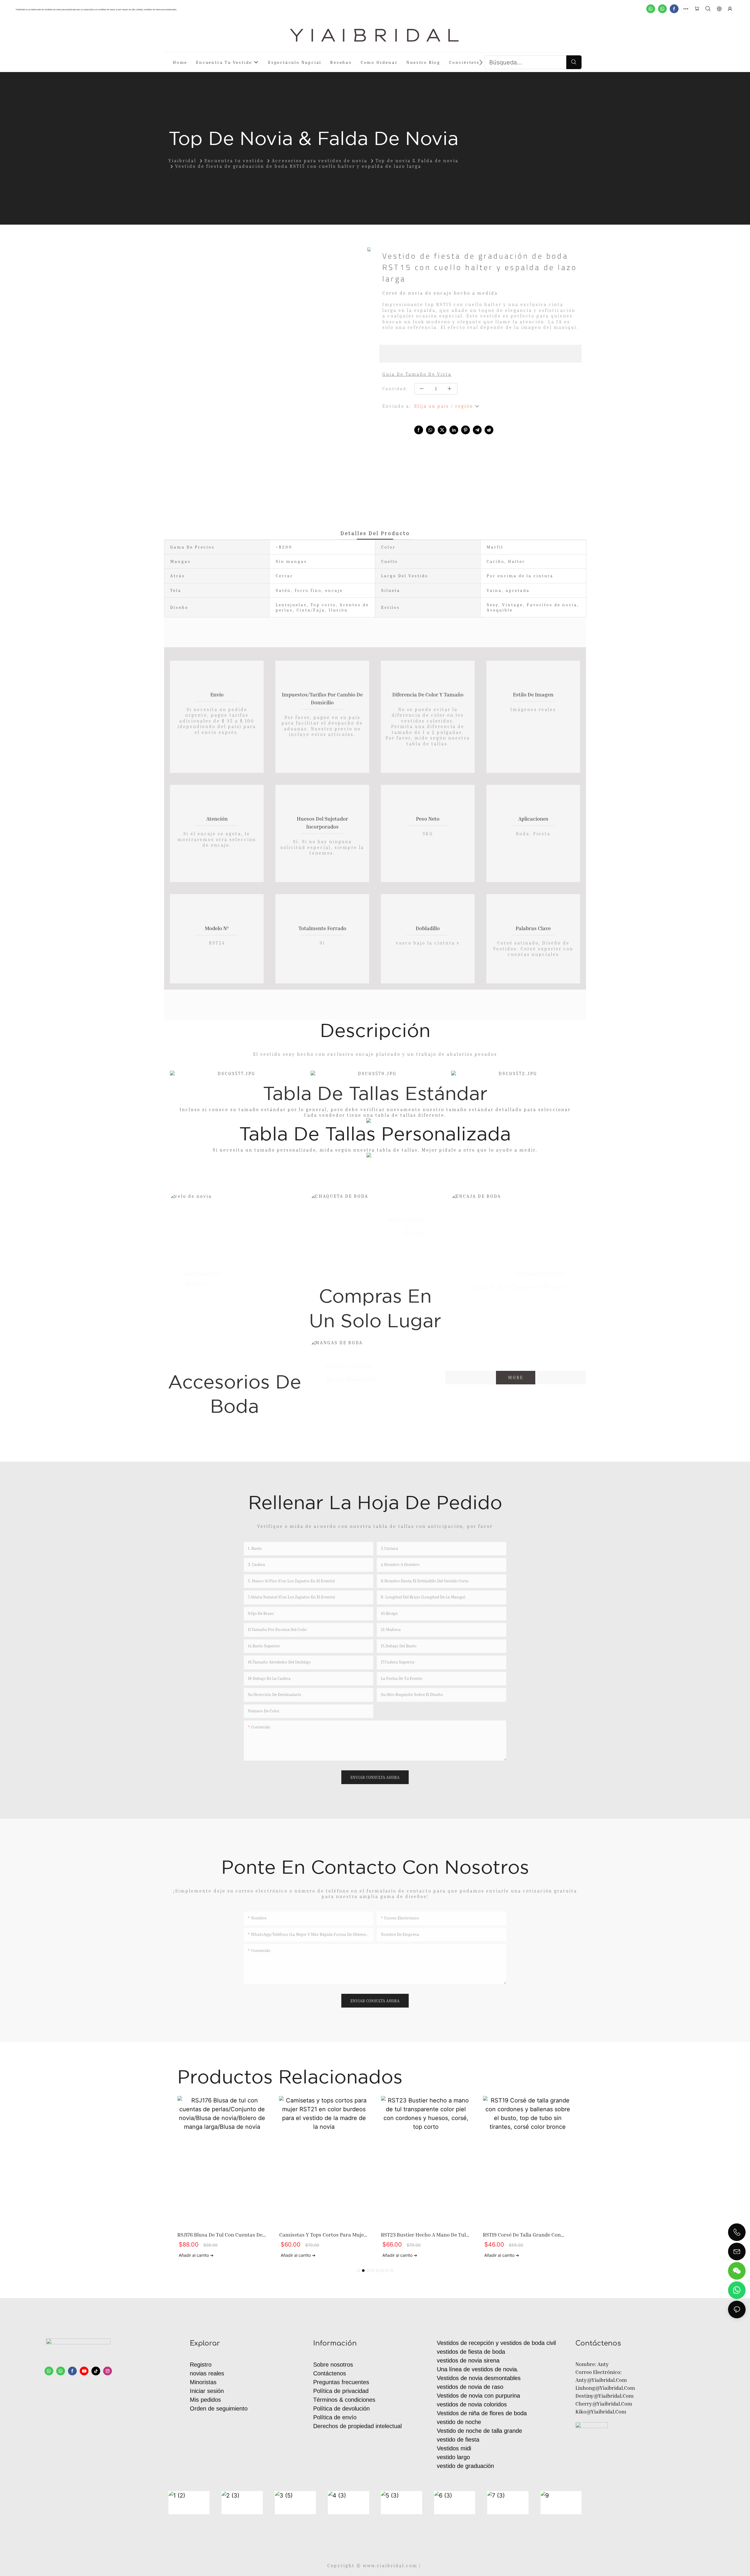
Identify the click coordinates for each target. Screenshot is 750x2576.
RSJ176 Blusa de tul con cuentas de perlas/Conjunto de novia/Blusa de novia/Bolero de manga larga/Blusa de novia (220, 2235)
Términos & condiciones (344, 2400)
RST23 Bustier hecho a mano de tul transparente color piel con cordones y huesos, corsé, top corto (425, 2235)
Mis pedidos (205, 2400)
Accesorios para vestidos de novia (320, 160)
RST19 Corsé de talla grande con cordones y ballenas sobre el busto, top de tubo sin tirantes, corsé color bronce (528, 2235)
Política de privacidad (341, 2391)
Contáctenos (330, 2373)
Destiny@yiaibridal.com (605, 2396)
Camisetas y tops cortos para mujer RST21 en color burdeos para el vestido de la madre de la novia (323, 2235)
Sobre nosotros (333, 2365)
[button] (481, 62)
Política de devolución (341, 2408)
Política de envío (335, 2417)
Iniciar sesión (207, 2391)
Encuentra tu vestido (234, 160)
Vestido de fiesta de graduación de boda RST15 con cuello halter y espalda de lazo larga (298, 166)
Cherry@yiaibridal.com (604, 2404)
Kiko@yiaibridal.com (601, 2411)
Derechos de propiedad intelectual (357, 2426)
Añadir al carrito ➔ (196, 2255)
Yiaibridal (182, 160)
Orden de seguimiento (219, 2408)
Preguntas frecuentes (341, 2382)
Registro (201, 2365)
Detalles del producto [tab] (375, 533)
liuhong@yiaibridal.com (605, 2388)
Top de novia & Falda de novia (417, 160)
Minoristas (203, 2382)
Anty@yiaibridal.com (601, 2380)
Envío (217, 694)
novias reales (207, 2373)
